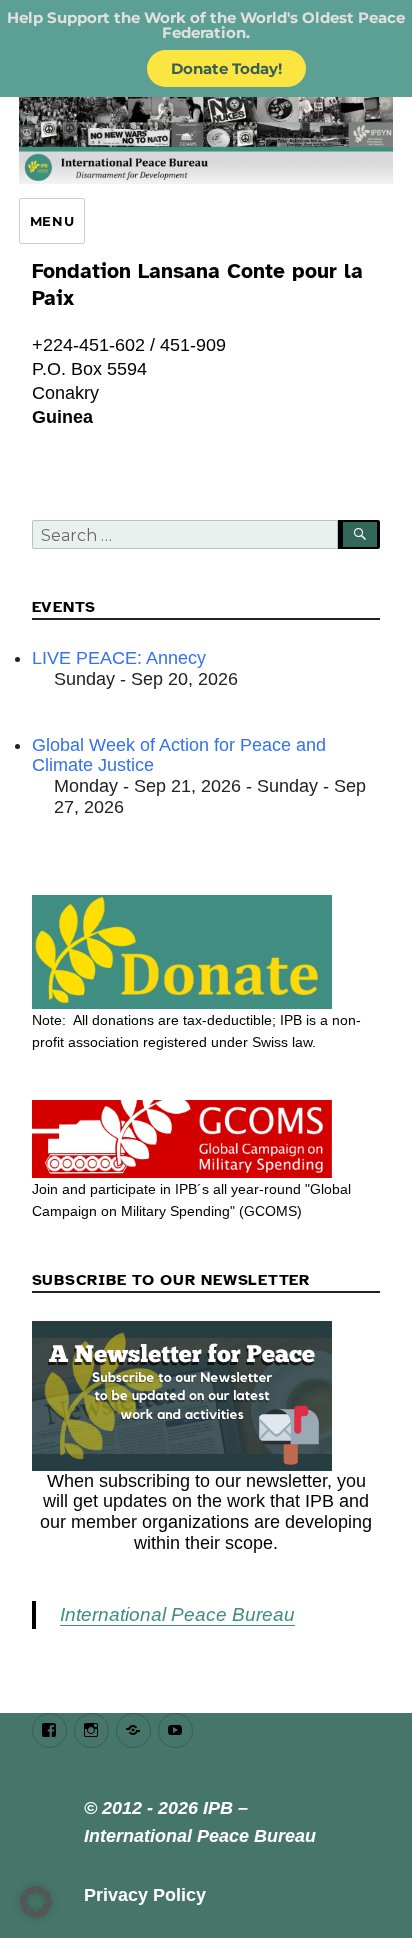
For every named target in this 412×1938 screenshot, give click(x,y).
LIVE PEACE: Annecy (119, 658)
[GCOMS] (206, 1139)
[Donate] (206, 952)
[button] (36, 1902)
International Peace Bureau (177, 1614)
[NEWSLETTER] (206, 1396)
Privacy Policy (145, 1895)
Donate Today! (226, 68)
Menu (52, 221)
